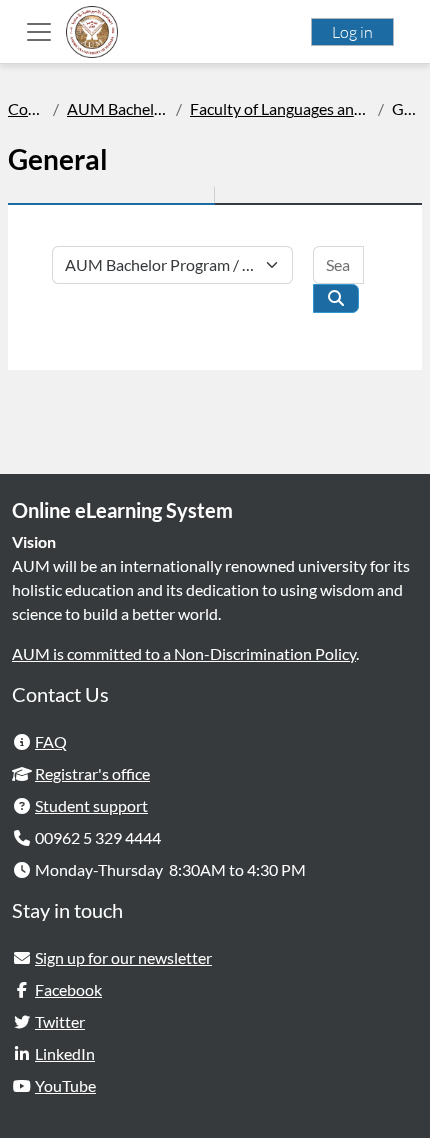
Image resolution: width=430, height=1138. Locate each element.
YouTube (65, 1085)
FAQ (51, 741)
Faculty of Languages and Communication (280, 108)
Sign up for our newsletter (123, 957)
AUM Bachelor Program (117, 108)
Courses (26, 108)
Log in (352, 32)
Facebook (68, 989)
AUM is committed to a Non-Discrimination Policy (184, 653)
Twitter (60, 1021)
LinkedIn (65, 1053)
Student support (91, 805)
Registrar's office (92, 773)
